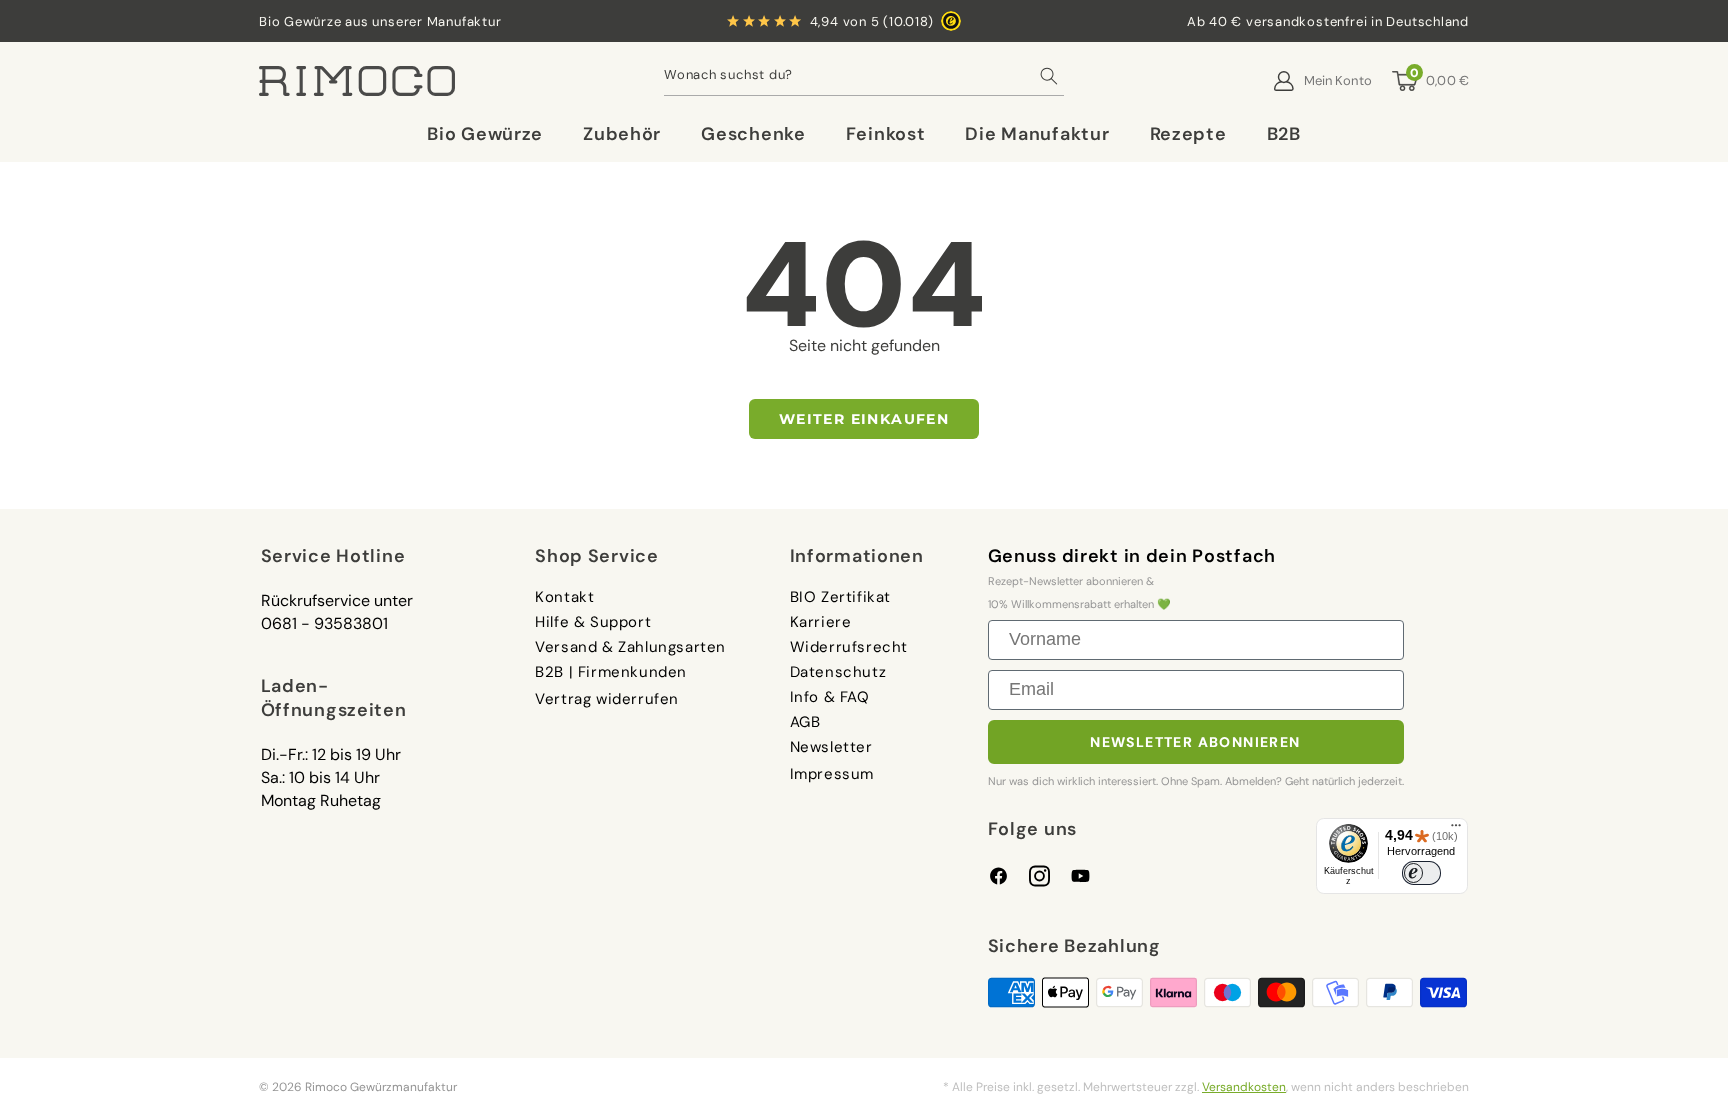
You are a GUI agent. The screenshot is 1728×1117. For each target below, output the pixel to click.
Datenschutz (838, 672)
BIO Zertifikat (840, 598)
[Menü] (1456, 830)
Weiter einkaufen (864, 419)
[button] (485, 134)
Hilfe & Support (593, 622)
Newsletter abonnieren (1195, 742)
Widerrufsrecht (849, 647)
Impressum (832, 774)
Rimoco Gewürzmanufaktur (381, 1087)
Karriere (821, 622)
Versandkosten (1244, 1087)
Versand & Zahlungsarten (630, 647)
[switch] (1421, 872)
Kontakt (564, 598)
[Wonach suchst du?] (1049, 81)
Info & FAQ (830, 697)
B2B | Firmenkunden (611, 672)
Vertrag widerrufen (607, 699)
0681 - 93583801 (324, 623)
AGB (805, 722)
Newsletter (831, 747)
